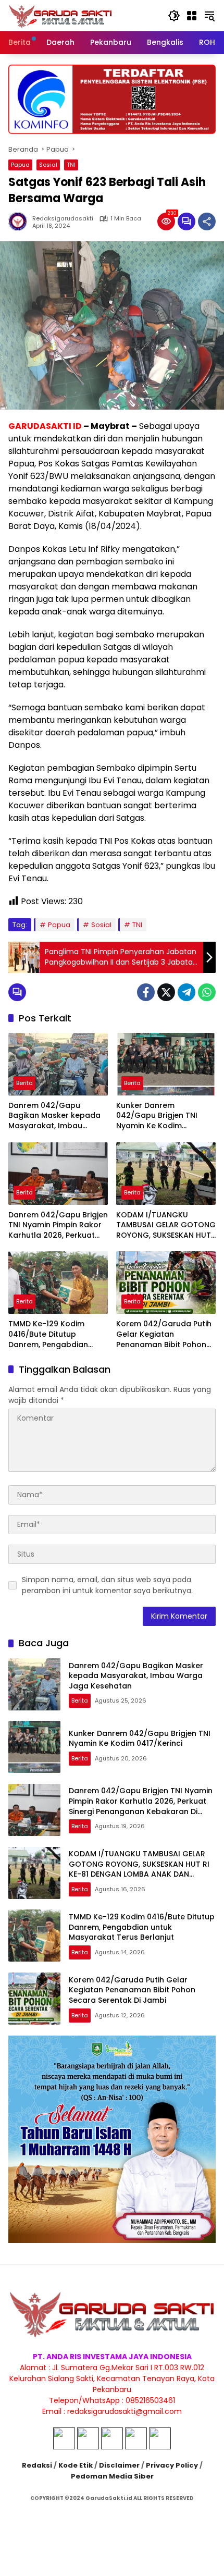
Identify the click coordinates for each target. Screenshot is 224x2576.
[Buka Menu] (192, 16)
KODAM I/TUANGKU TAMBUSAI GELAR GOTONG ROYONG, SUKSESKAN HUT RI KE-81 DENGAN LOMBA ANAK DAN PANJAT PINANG (166, 1225)
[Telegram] (186, 992)
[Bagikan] (207, 221)
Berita (24, 1083)
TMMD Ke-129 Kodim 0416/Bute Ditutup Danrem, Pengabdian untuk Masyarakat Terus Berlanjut (55, 1334)
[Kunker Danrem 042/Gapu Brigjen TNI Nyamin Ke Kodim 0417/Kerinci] (166, 1064)
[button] (174, 16)
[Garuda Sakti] (60, 15)
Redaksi (37, 2465)
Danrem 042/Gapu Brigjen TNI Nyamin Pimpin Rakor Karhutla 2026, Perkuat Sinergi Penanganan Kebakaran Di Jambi (58, 1225)
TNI (71, 165)
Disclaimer (119, 2465)
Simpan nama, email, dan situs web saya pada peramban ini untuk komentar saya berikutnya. (107, 1585)
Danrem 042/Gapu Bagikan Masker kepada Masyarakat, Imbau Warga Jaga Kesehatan (54, 1116)
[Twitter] (166, 992)
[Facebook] (146, 992)
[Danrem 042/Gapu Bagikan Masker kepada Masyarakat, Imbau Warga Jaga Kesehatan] (58, 1064)
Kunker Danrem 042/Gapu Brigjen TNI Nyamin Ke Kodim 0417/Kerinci (157, 1116)
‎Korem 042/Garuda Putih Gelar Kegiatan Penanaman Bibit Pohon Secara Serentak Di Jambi (165, 1334)
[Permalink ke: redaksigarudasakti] (20, 221)
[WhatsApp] (207, 992)
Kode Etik (76, 2465)
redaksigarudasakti (63, 219)
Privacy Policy (172, 2465)
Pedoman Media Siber (112, 2476)
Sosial (48, 165)
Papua (20, 165)
